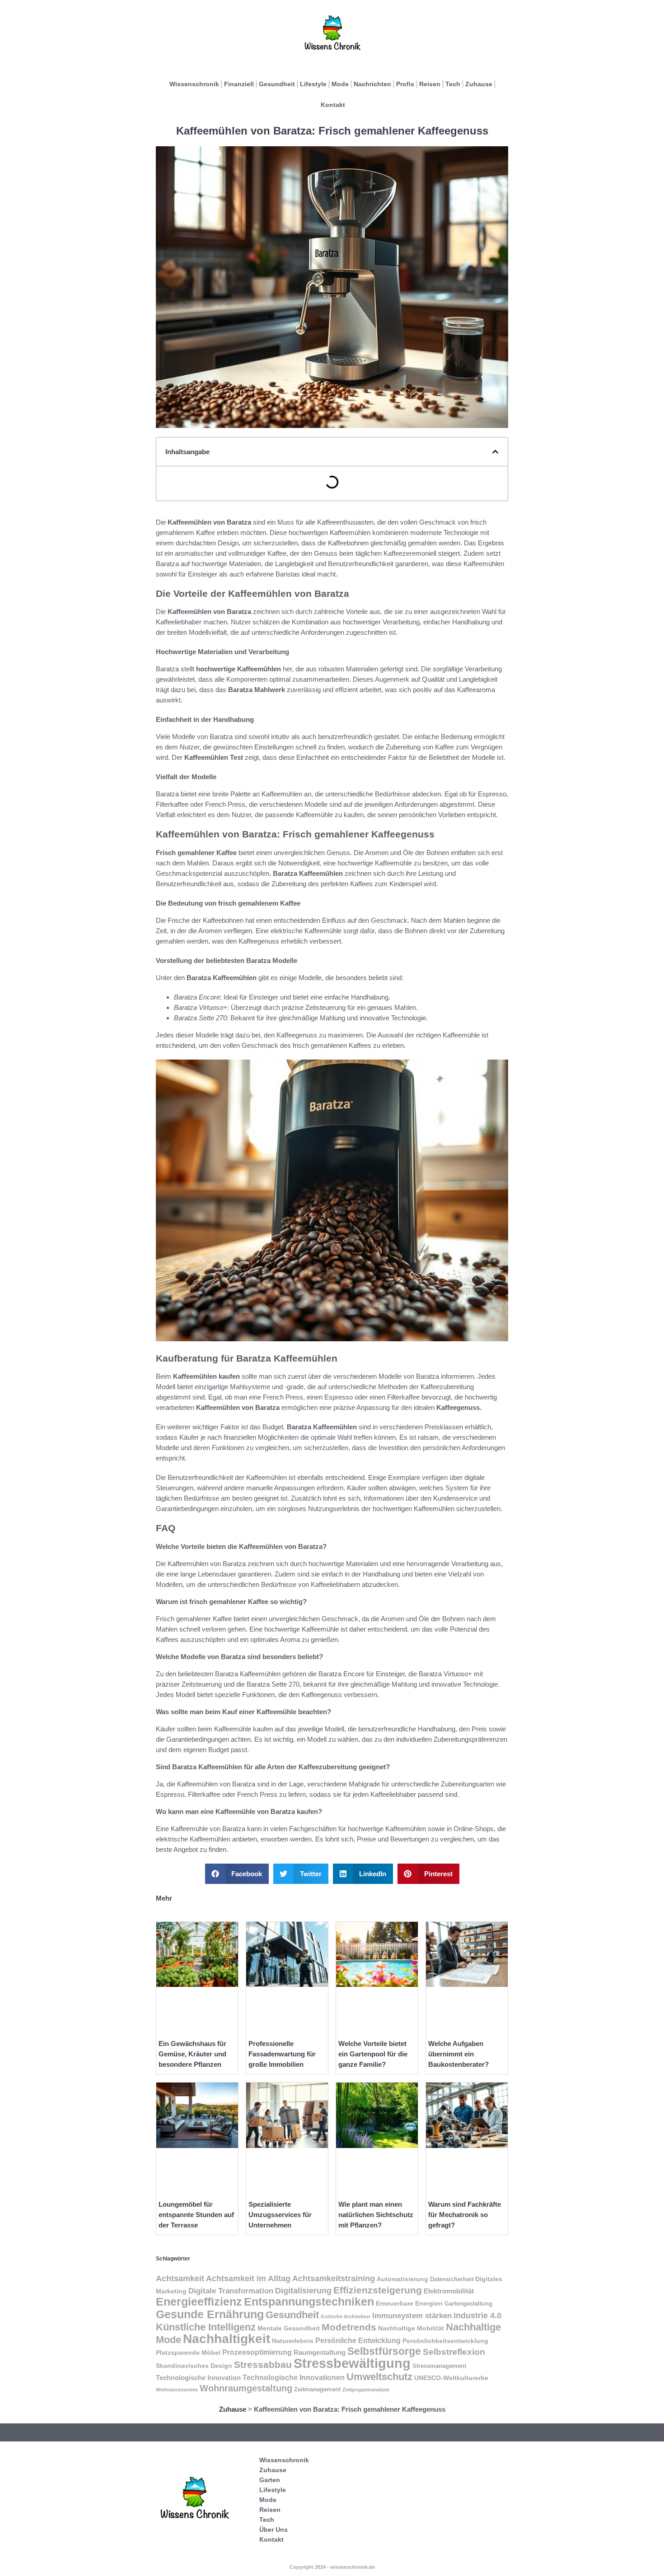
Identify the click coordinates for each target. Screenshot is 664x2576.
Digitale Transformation (231, 2291)
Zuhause (479, 84)
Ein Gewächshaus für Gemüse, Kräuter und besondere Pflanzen (192, 2054)
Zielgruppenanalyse (366, 2390)
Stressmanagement (439, 2366)
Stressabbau (263, 2364)
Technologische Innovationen (294, 2378)
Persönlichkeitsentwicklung (445, 2341)
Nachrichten (372, 84)
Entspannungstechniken (309, 2302)
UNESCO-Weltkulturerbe (451, 2378)
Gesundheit (277, 84)
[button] (495, 452)
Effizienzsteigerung (378, 2290)
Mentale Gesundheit (289, 2328)
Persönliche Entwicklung (358, 2341)
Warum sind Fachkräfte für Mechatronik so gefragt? (465, 2215)
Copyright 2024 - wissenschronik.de (332, 2567)
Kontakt (333, 105)
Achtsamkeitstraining (334, 2278)
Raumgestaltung (320, 2352)
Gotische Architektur (346, 2316)
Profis (405, 84)
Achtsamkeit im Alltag (248, 2278)
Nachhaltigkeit (227, 2339)
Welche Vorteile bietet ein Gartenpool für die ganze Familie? (373, 2054)
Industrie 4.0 (477, 2316)
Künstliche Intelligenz (206, 2327)
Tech (453, 84)
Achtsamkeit (180, 2278)
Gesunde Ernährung (210, 2314)
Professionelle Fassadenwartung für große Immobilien (282, 2054)
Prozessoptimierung (257, 2352)
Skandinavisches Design (194, 2366)
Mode (340, 84)
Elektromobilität (449, 2291)
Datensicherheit (452, 2279)
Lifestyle (313, 84)
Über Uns (274, 2530)
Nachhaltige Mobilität (411, 2328)
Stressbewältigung (352, 2363)
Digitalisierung (303, 2290)
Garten (270, 2480)
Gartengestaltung (468, 2304)
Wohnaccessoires (177, 2390)
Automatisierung (402, 2279)
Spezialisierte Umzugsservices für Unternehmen (280, 2215)
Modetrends (349, 2327)
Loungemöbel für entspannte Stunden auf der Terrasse (196, 2215)
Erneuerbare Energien (409, 2303)
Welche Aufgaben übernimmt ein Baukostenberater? (458, 2054)
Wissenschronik (194, 84)
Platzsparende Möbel (188, 2353)
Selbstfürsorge (384, 2351)
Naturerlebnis (293, 2341)
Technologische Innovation (198, 2378)
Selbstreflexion (454, 2352)
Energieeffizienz (199, 2302)
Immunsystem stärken (412, 2316)
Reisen (430, 84)
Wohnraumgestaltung (246, 2388)
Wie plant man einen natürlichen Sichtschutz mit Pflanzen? (376, 2215)
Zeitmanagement (317, 2390)
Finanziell (239, 84)
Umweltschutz (379, 2377)
